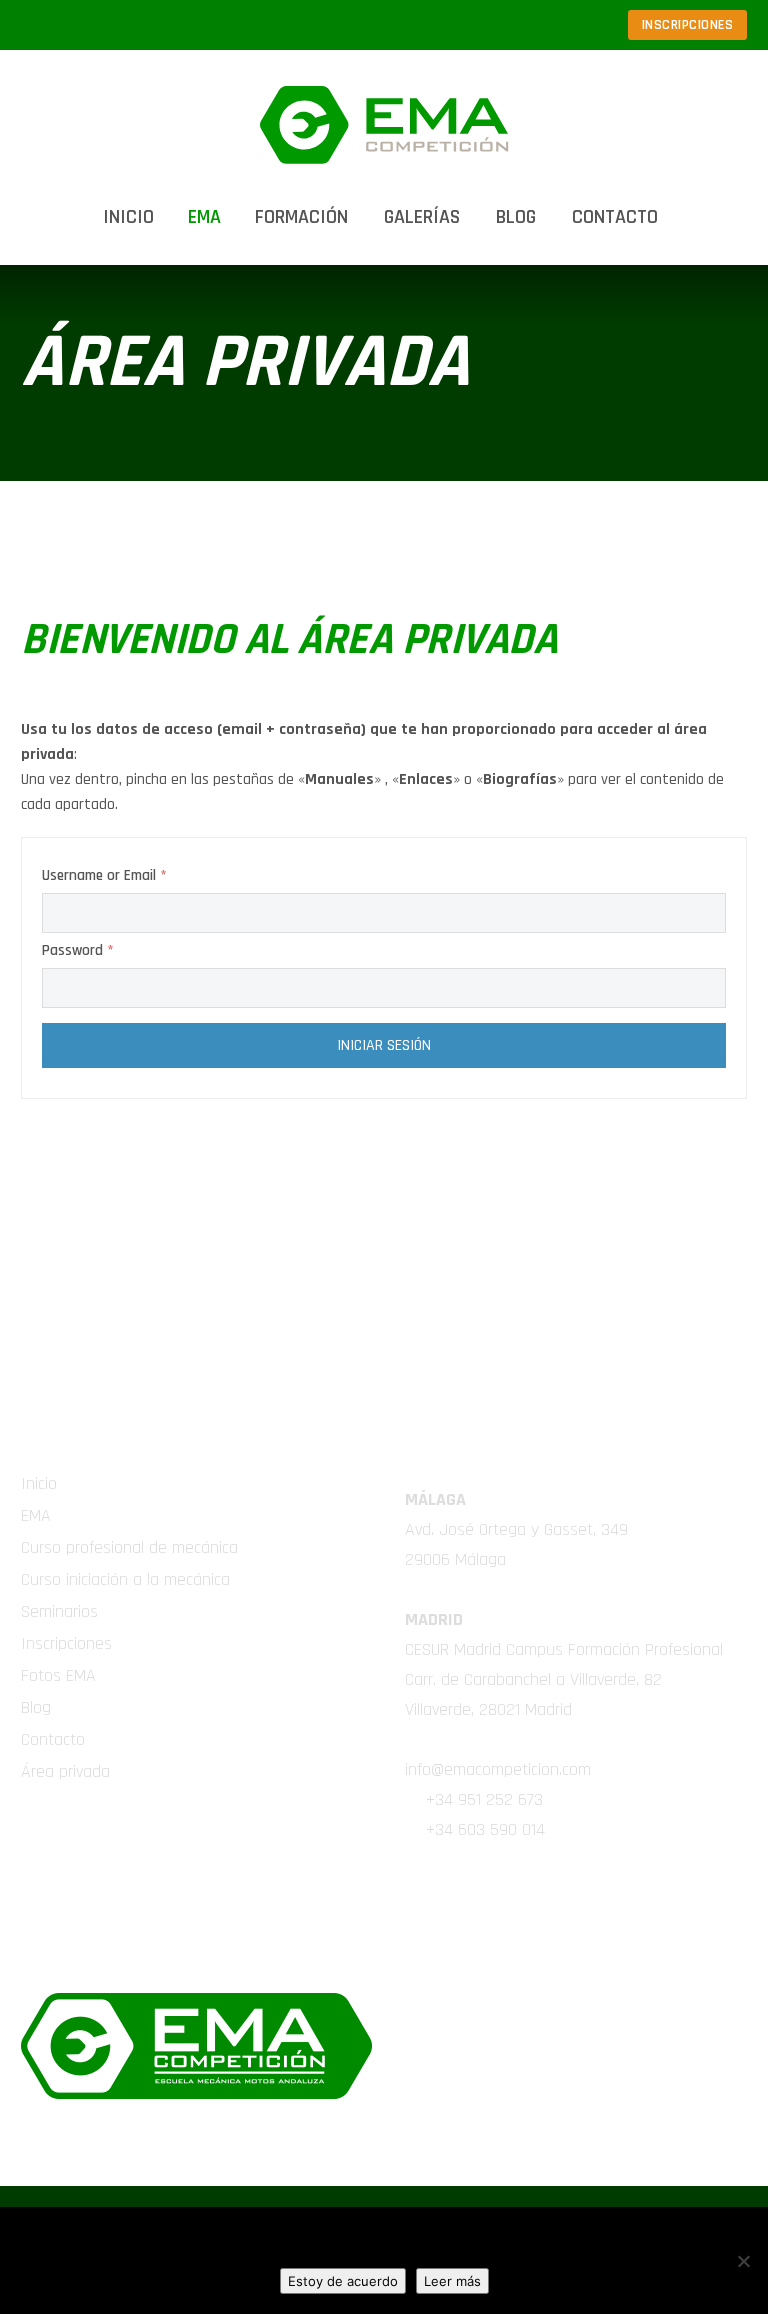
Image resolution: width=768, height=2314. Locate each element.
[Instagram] (523, 25)
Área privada (65, 1771)
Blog (516, 217)
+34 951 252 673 (484, 1799)
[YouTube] (583, 25)
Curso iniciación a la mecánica (125, 1579)
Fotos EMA (58, 1675)
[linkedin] (530, 1895)
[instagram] (580, 1895)
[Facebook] (433, 25)
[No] (743, 2261)
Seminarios (59, 1611)
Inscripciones (66, 1643)
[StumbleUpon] (553, 25)
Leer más (452, 2281)
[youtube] (630, 1895)
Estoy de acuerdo (343, 2281)
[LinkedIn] (463, 25)
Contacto (615, 217)
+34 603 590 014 (485, 1829)
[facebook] (480, 1895)
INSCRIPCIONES (688, 25)
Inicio (128, 217)
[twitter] (430, 1895)
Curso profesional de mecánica (129, 1547)
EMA (36, 1515)
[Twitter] (493, 25)
